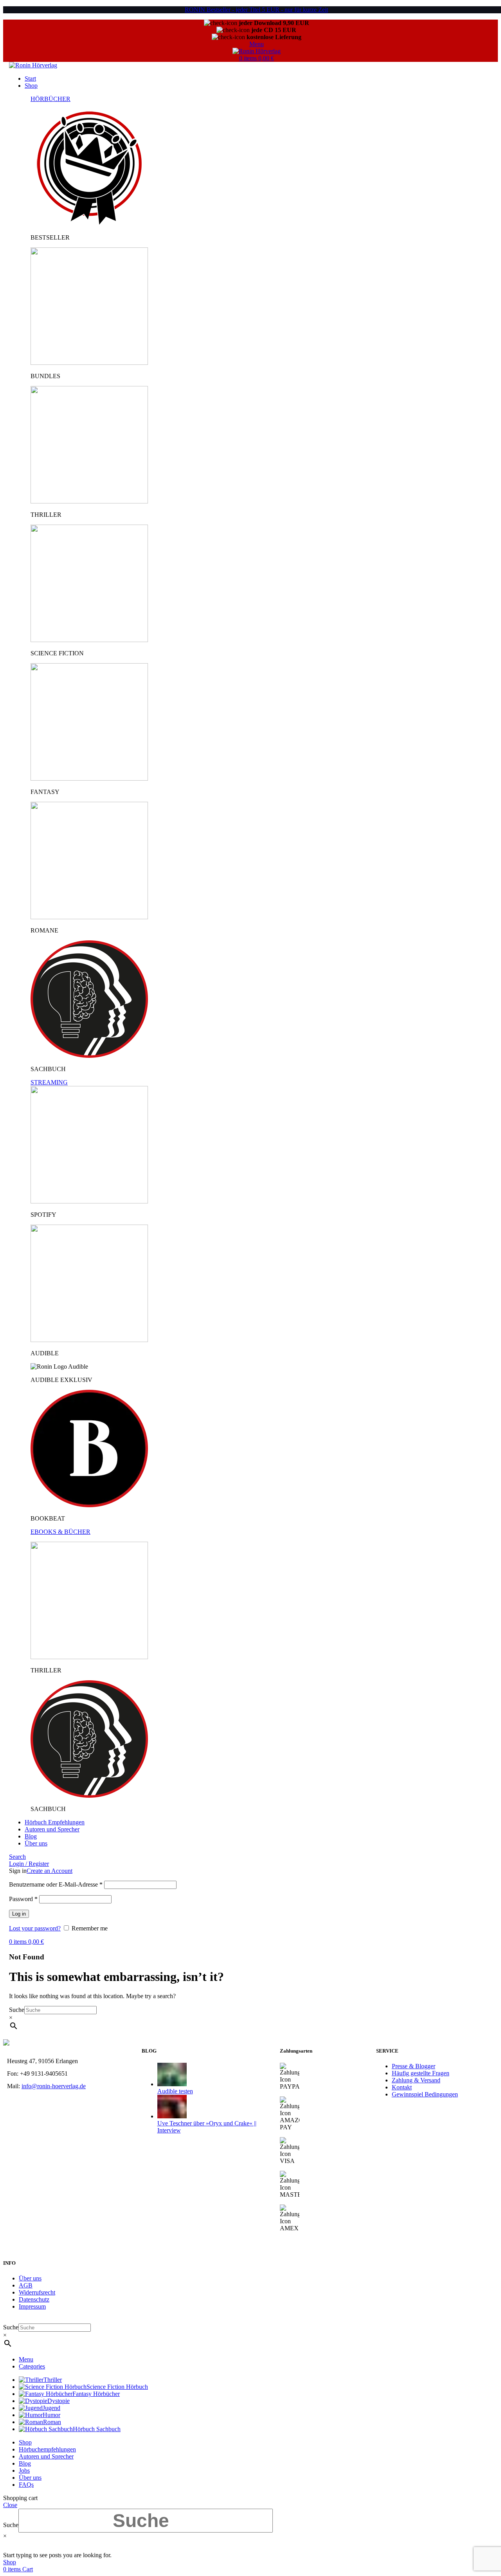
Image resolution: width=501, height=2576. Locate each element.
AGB (26, 2285)
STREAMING (49, 1082)
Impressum (32, 2306)
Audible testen (175, 2091)
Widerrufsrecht (37, 2292)
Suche (17, 2010)
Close (10, 2505)
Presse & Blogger (414, 2066)
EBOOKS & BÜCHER (60, 1532)
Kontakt (402, 2087)
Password (23, 1899)
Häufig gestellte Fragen (421, 2073)
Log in (19, 1914)
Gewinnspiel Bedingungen (425, 2094)
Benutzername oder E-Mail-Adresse (56, 1884)
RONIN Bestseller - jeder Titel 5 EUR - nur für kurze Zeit (256, 10)
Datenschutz (34, 2299)
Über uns (30, 2278)
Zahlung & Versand (416, 2080)
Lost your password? (35, 1928)
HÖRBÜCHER (50, 99)
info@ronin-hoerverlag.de (54, 2086)
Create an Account (50, 1871)
